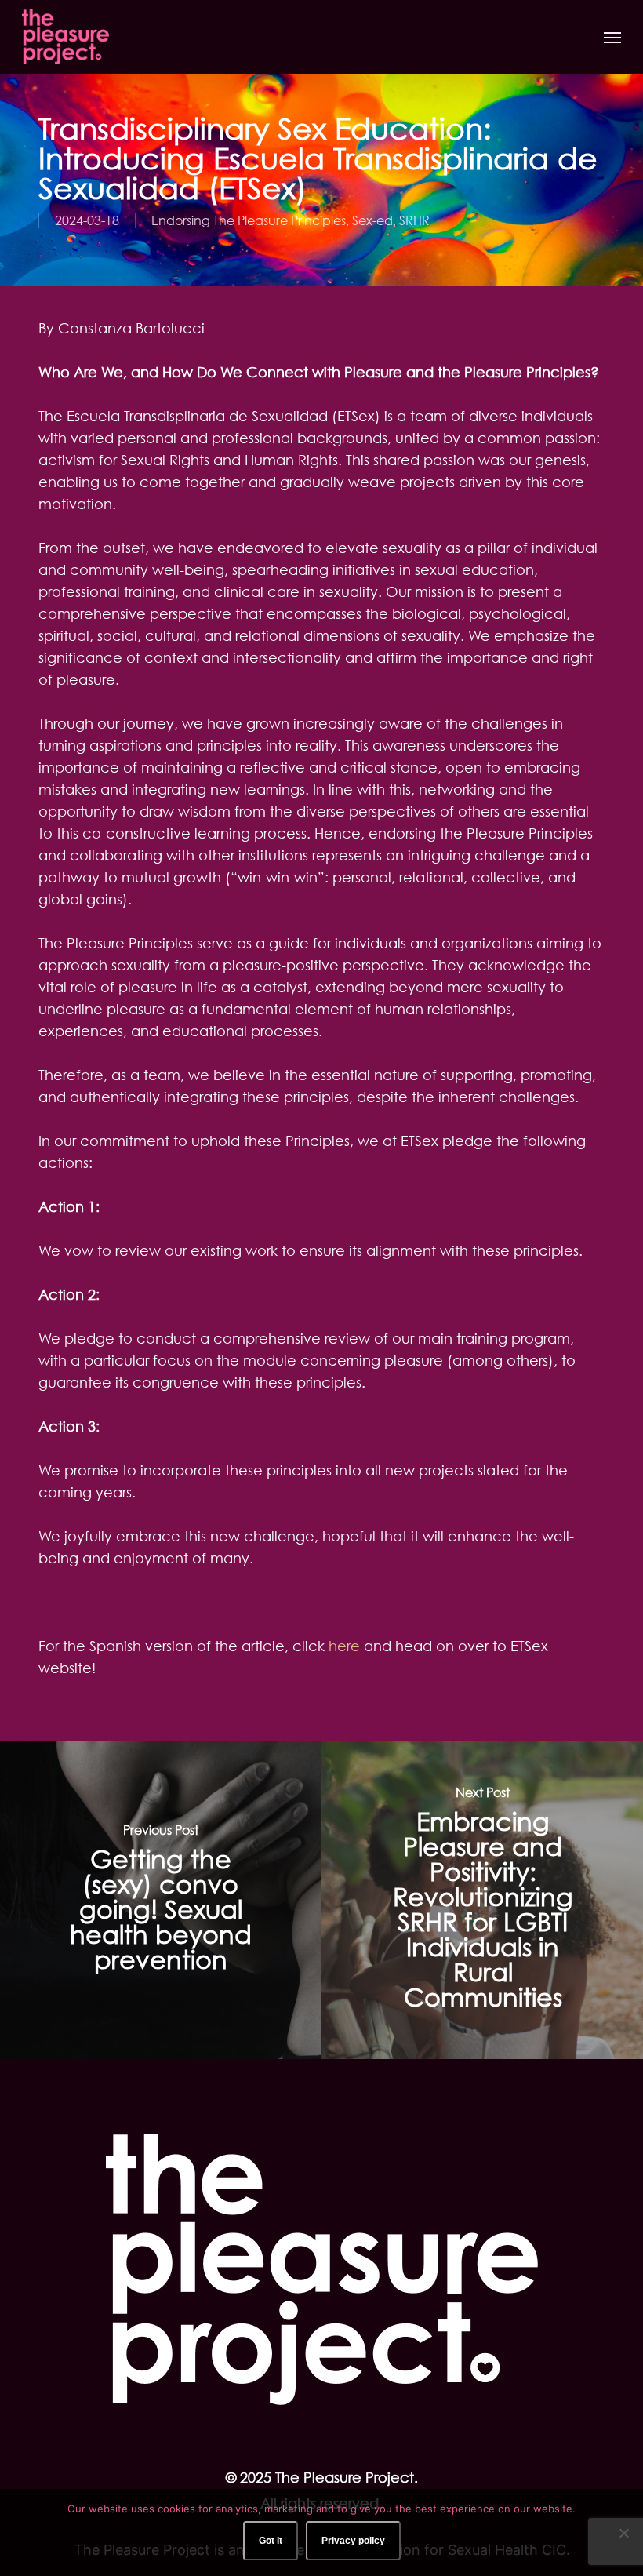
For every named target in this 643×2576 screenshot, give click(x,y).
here (344, 1646)
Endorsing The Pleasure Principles (249, 220)
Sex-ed (372, 220)
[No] (623, 2533)
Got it (271, 2541)
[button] (612, 37)
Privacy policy (353, 2541)
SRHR (414, 220)
